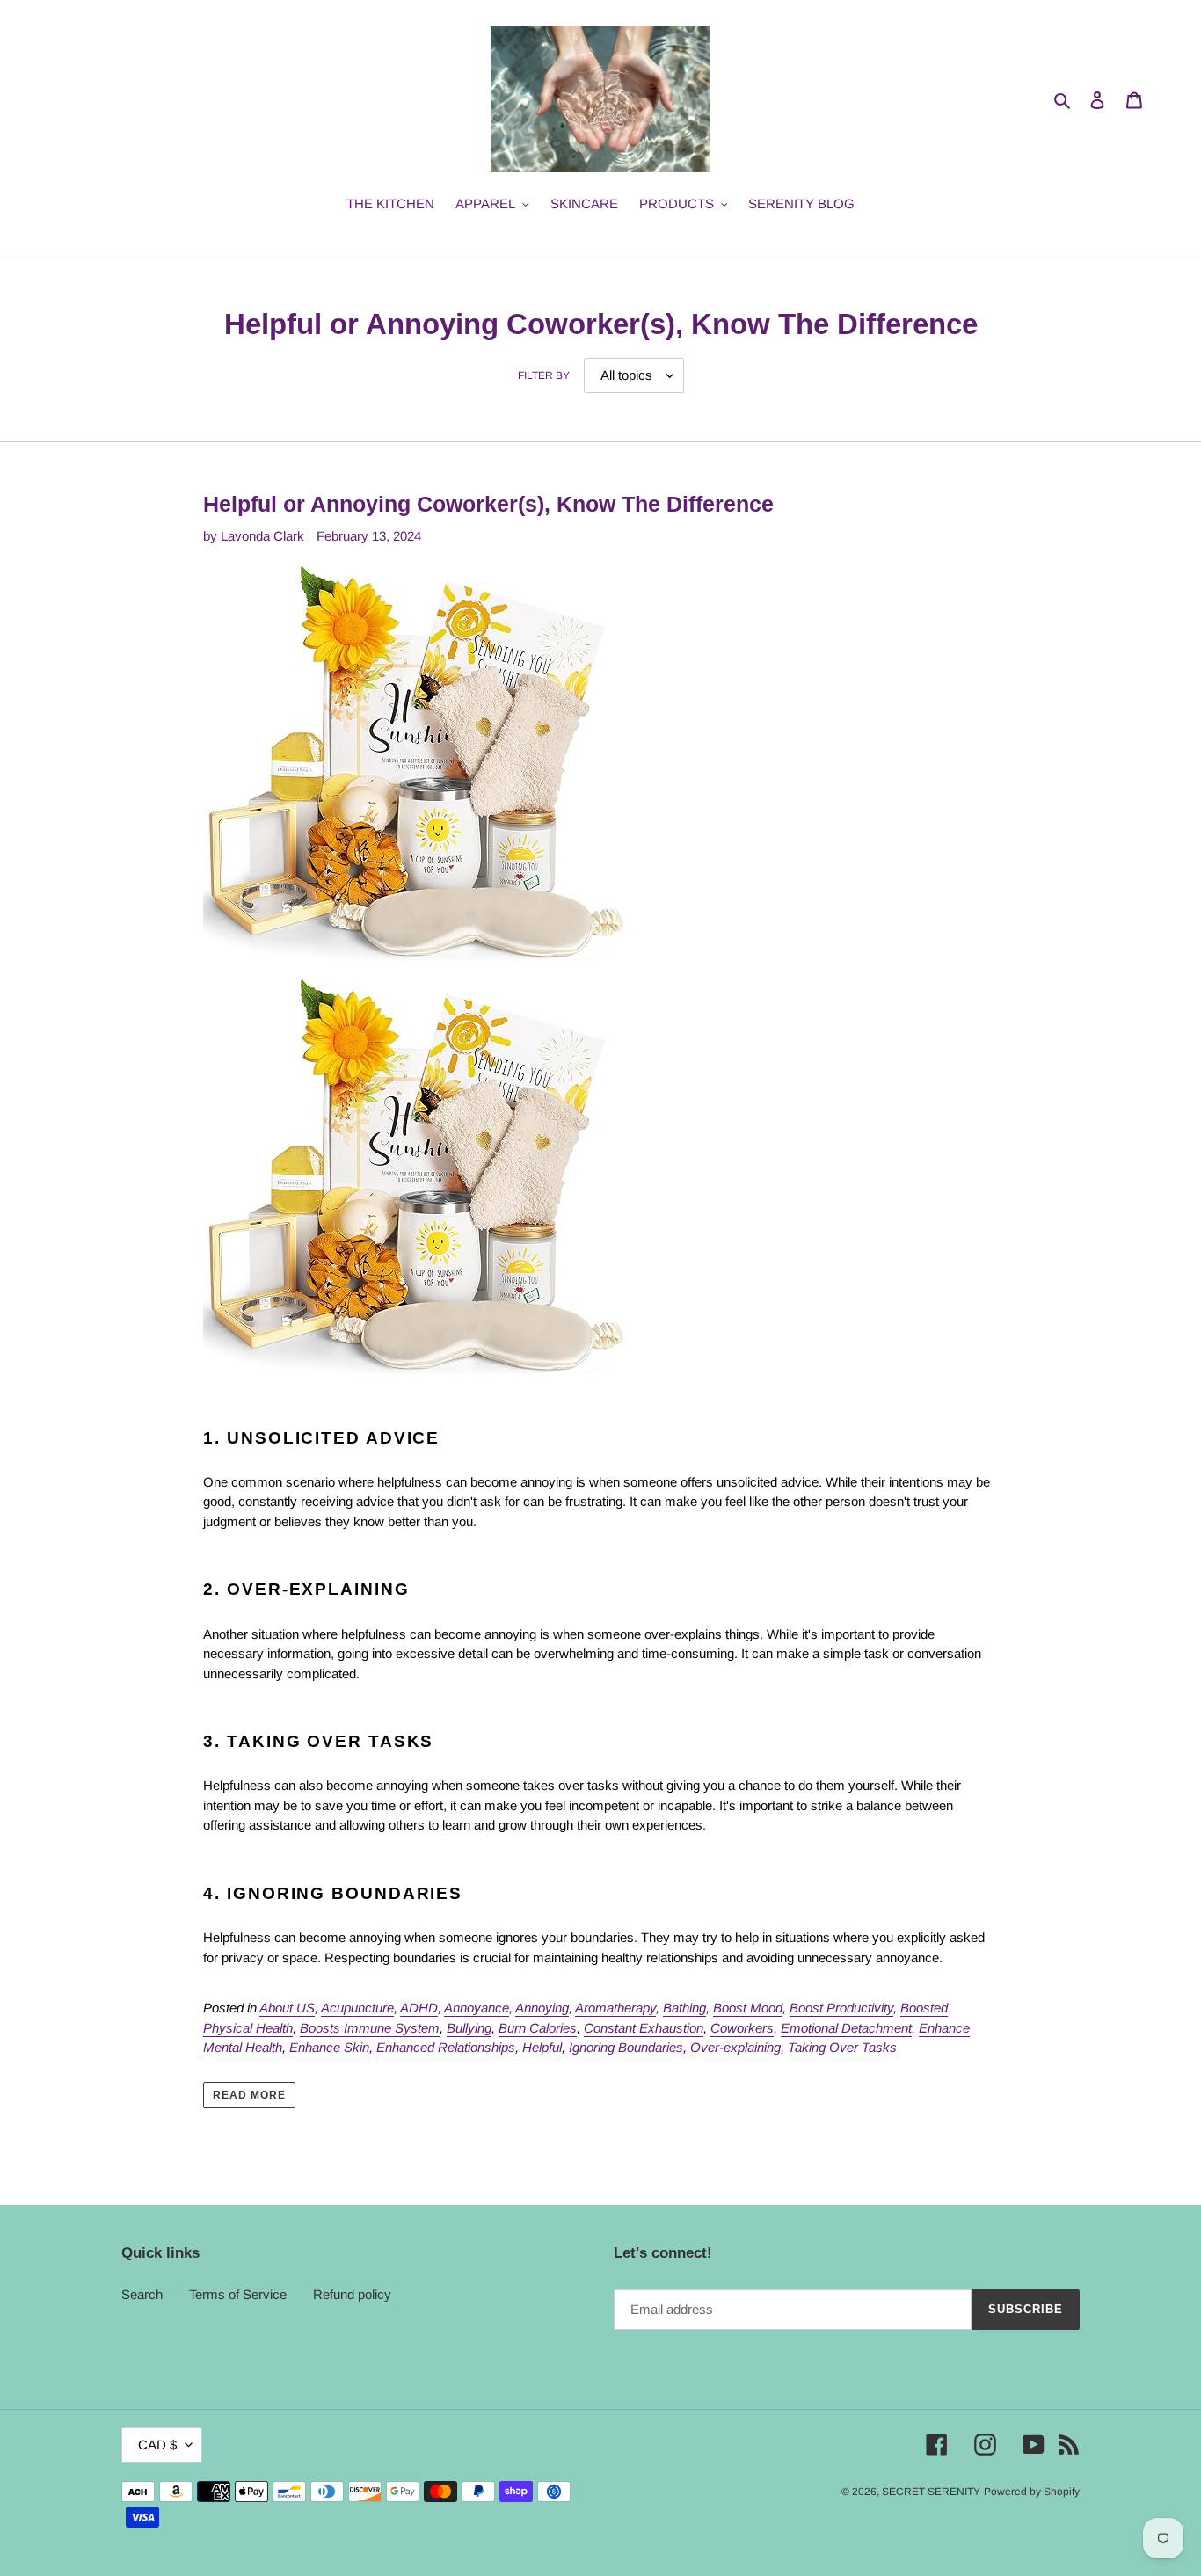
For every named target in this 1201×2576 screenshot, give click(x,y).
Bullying (469, 2028)
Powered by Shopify (1032, 2492)
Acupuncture (357, 2008)
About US (287, 2008)
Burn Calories (538, 2028)
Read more (249, 2095)
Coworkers (742, 2028)
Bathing (684, 2008)
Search (142, 2294)
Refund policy (352, 2294)
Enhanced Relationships (446, 2047)
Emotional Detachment (846, 2028)
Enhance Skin (329, 2047)
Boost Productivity (841, 2008)
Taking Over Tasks (842, 2047)
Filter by (544, 375)
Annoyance (477, 2008)
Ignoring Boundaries (626, 2047)
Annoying (542, 2008)
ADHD (419, 2008)
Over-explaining (735, 2047)
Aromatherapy (615, 2008)
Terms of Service (238, 2294)
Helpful (542, 2047)
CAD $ (157, 2445)
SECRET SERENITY (931, 2492)
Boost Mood (748, 2008)
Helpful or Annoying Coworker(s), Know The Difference (488, 504)
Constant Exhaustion (644, 2028)
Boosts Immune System (370, 2028)
